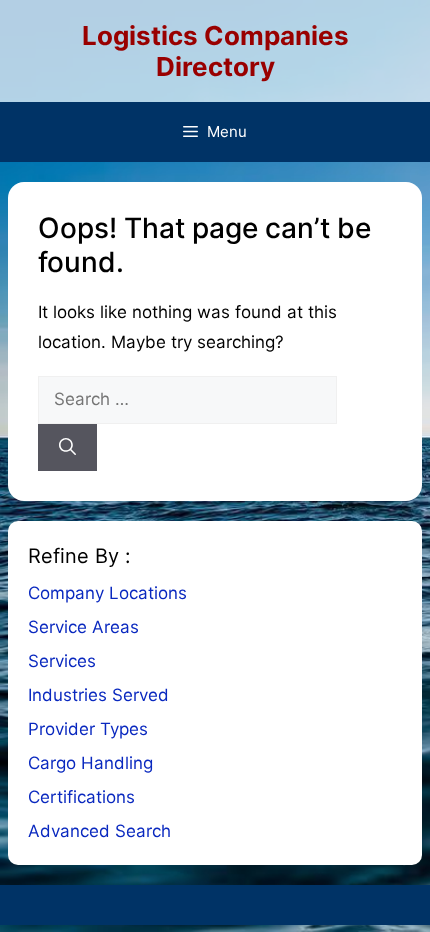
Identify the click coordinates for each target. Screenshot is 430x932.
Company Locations (107, 593)
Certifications (81, 797)
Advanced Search (99, 831)
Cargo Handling (90, 763)
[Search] (67, 448)
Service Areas (83, 627)
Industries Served (98, 695)
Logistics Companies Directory (215, 51)
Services (62, 661)
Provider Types (88, 729)
